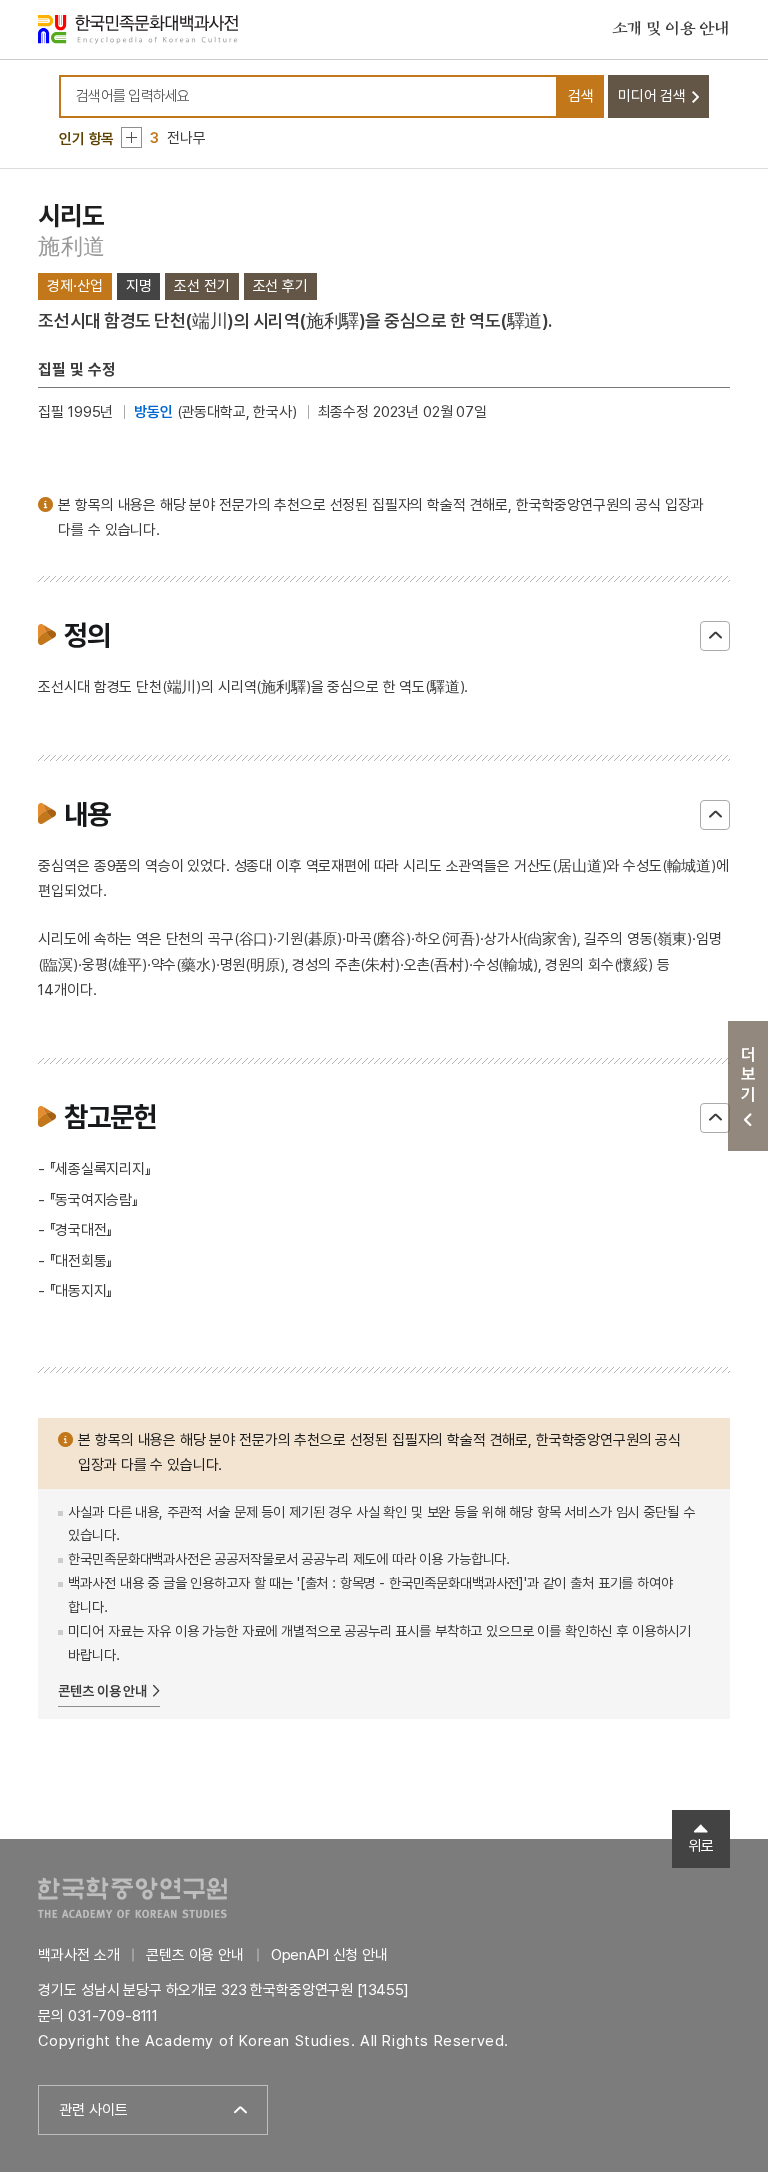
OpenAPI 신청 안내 (329, 1955)
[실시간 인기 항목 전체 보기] (131, 137)
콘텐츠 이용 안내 (102, 1691)
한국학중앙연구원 (132, 1897)
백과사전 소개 (78, 1955)
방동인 (153, 412)
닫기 (715, 636)
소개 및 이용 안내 (671, 29)
